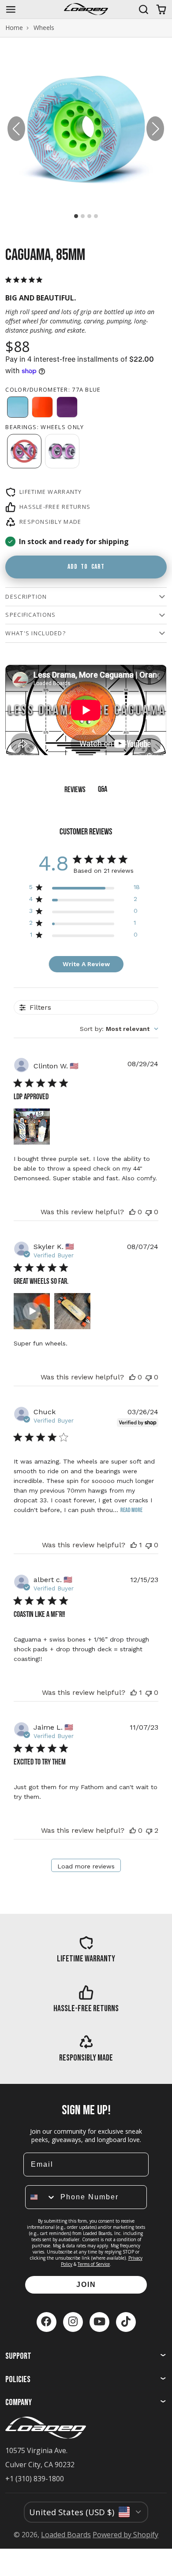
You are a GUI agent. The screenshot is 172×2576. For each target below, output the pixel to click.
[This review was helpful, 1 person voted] (134, 1545)
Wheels (44, 28)
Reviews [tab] (75, 790)
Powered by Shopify (125, 2535)
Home (14, 28)
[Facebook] (47, 2322)
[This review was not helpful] (149, 1830)
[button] (155, 129)
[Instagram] (73, 2322)
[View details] (86, 1949)
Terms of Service (94, 2264)
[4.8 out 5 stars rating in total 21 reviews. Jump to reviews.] (26, 280)
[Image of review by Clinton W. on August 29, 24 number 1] (32, 1127)
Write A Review (86, 964)
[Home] (86, 9)
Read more (131, 1510)
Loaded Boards (66, 2535)
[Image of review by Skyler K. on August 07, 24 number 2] (72, 1311)
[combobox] (119, 1029)
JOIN (86, 2285)
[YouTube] (99, 2322)
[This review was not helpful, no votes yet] (149, 1212)
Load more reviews (86, 1866)
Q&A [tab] (103, 790)
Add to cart (86, 567)
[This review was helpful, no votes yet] (132, 1212)
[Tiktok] (126, 2322)
